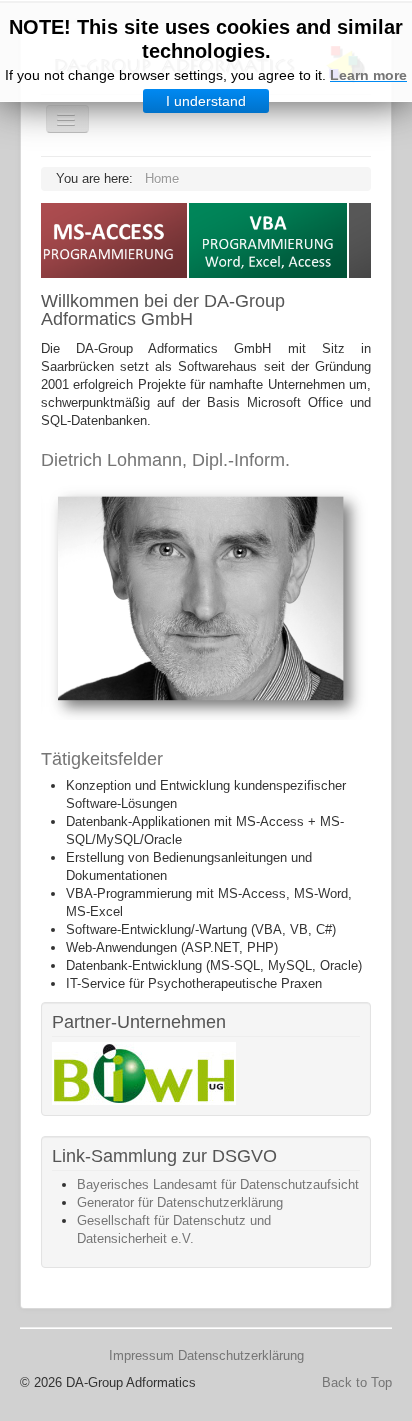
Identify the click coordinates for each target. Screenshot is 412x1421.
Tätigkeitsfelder (102, 759)
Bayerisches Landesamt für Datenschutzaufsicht (218, 1184)
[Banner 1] (144, 1072)
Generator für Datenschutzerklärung (180, 1202)
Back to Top (357, 1382)
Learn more (368, 75)
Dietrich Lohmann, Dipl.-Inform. (165, 460)
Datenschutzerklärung (241, 1355)
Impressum (141, 1355)
